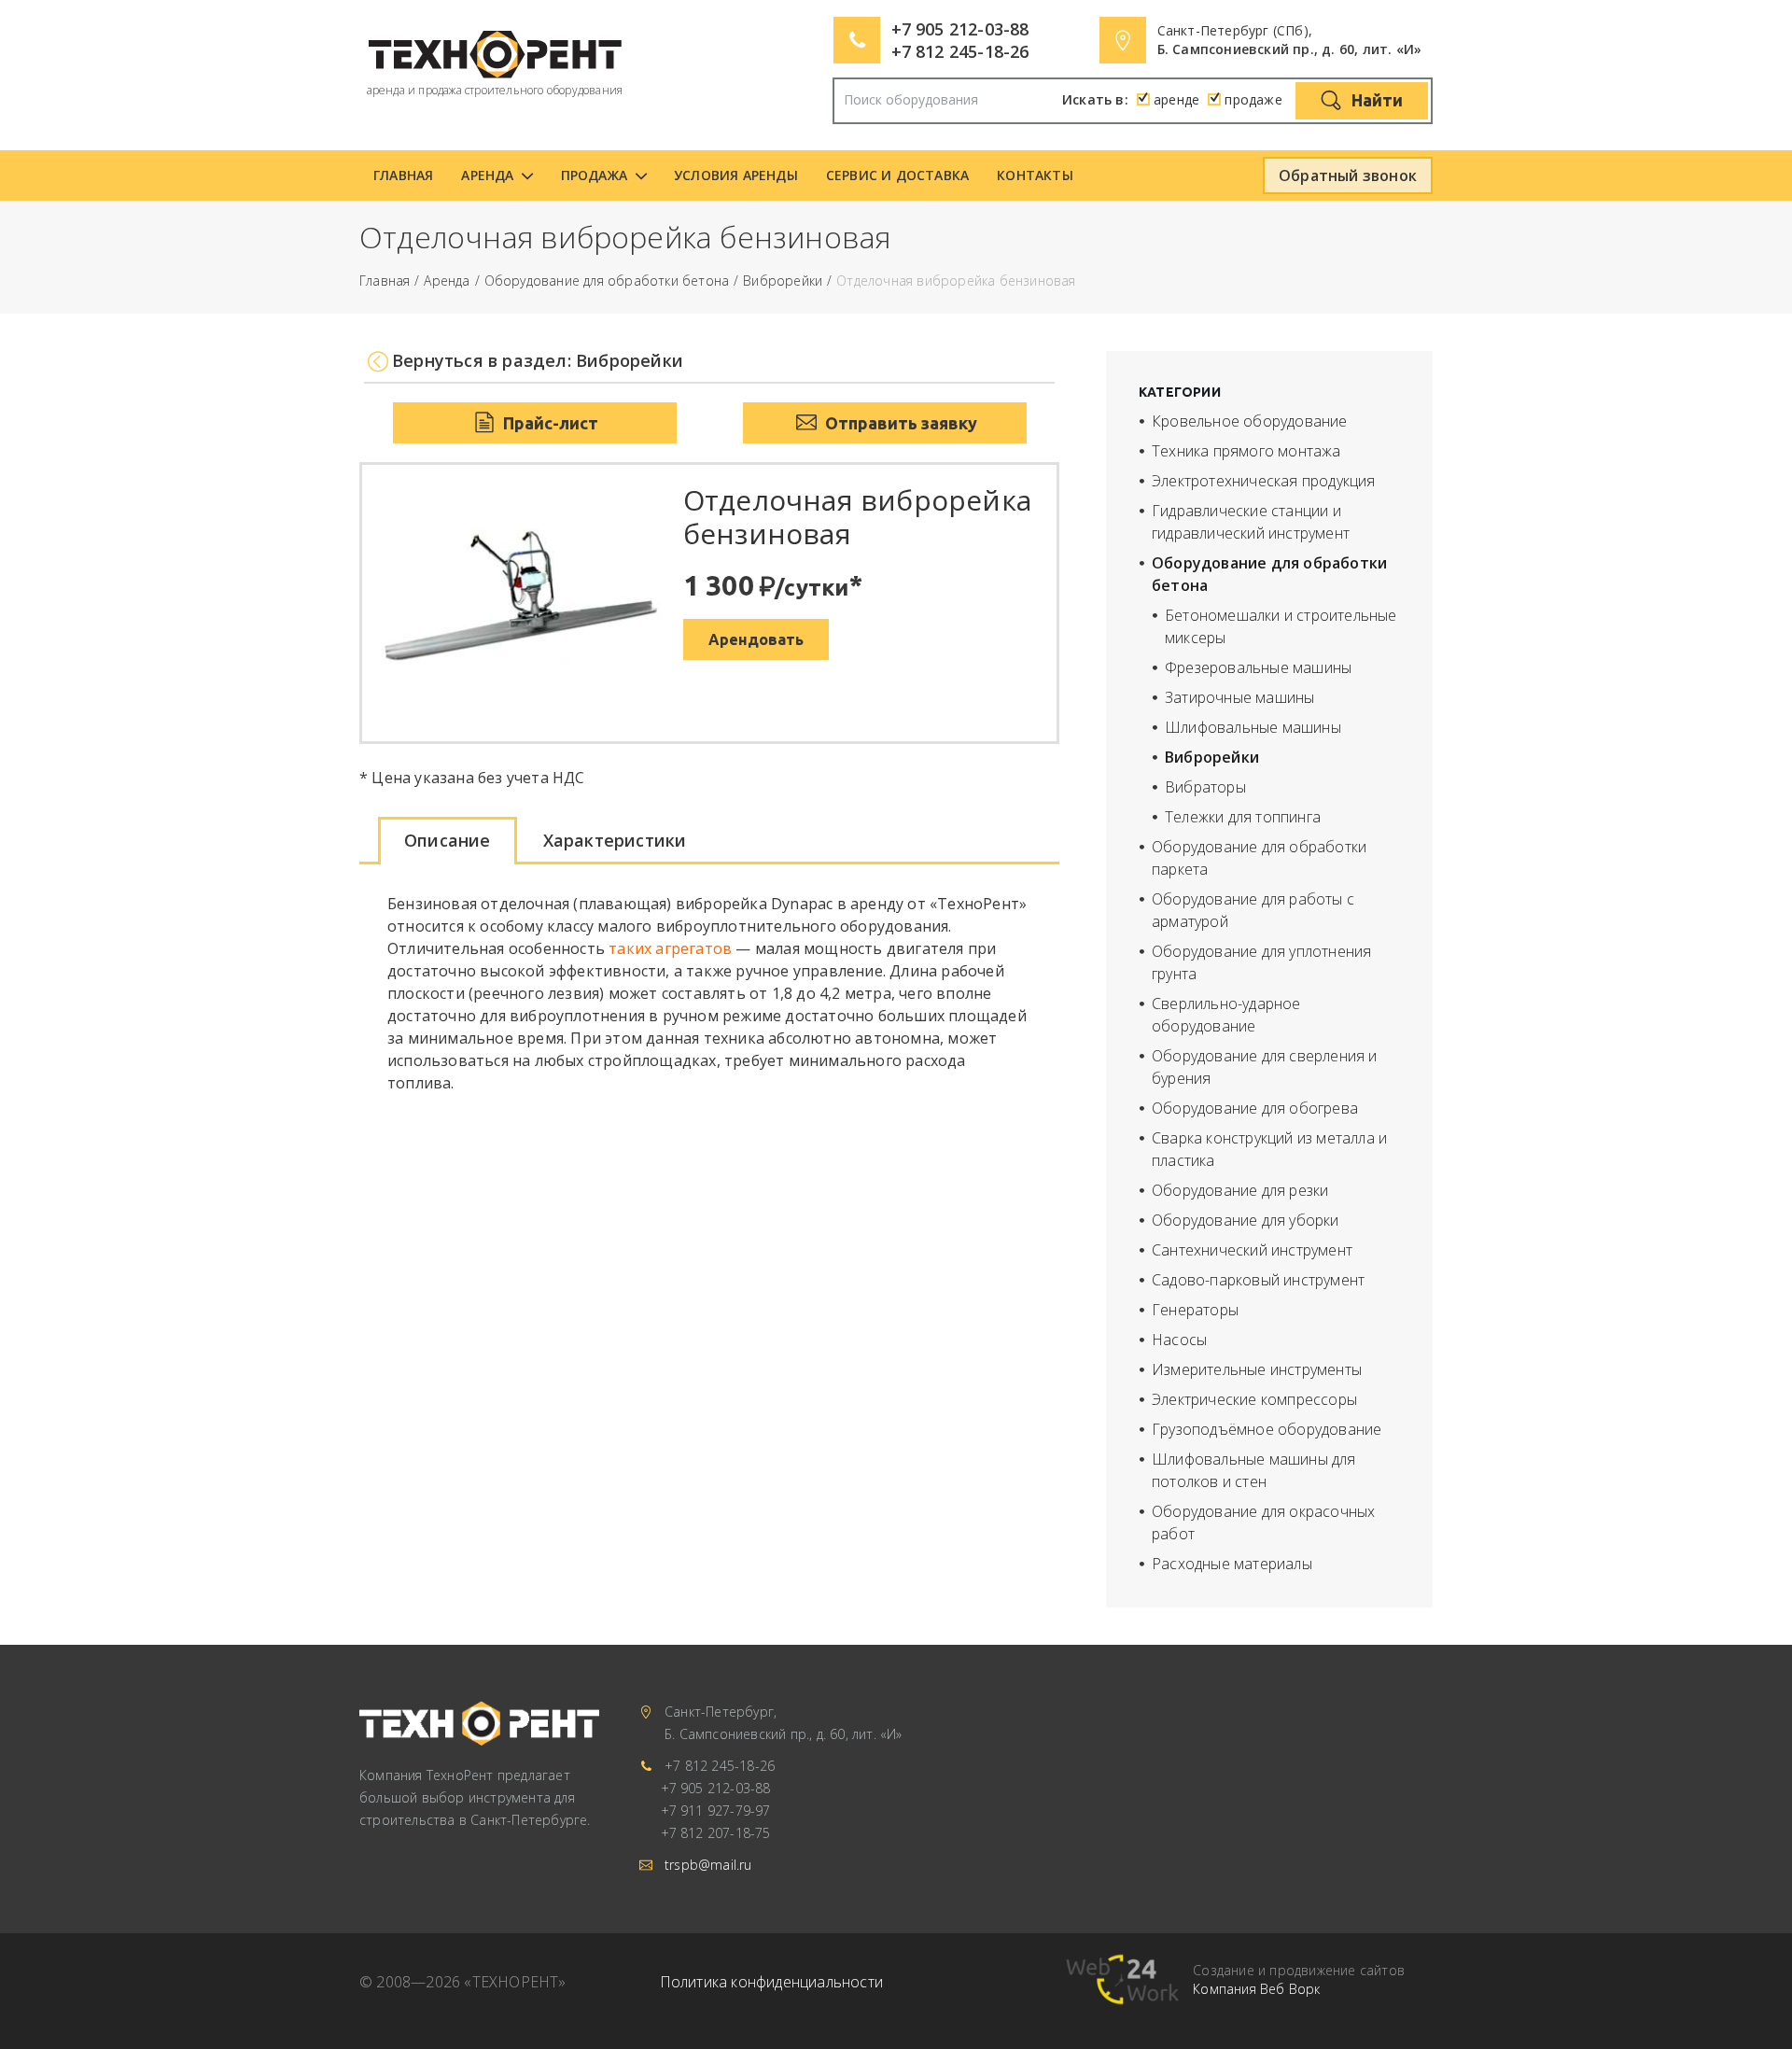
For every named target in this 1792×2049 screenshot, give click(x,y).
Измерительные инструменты (1257, 1369)
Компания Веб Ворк (1256, 1989)
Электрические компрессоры (1254, 1399)
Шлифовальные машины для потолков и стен (1254, 1470)
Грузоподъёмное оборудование (1267, 1429)
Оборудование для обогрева (1255, 1108)
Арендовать (756, 639)
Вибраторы (1205, 787)
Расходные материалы (1232, 1564)
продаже (1253, 99)
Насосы (1179, 1340)
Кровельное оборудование (1250, 421)
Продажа (594, 175)
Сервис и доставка (897, 175)
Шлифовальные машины (1253, 727)
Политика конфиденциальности (771, 1982)
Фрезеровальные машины (1258, 667)
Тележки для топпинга (1243, 817)
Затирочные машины (1239, 697)
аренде (1176, 99)
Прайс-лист (549, 423)
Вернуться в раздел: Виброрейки (538, 361)
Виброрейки (783, 281)
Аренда (487, 175)
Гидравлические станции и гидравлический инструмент (1251, 522)
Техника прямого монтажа (1246, 451)
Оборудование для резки (1240, 1190)
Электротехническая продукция (1264, 481)
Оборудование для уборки (1246, 1220)
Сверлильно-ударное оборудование (1226, 1015)
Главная (403, 175)
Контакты (1035, 175)
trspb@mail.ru (708, 1865)
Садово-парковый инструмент (1258, 1280)
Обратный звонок (1348, 175)
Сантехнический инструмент (1252, 1250)
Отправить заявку (899, 423)
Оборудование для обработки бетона (607, 281)
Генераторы (1195, 1310)
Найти (1375, 100)
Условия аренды (736, 175)
